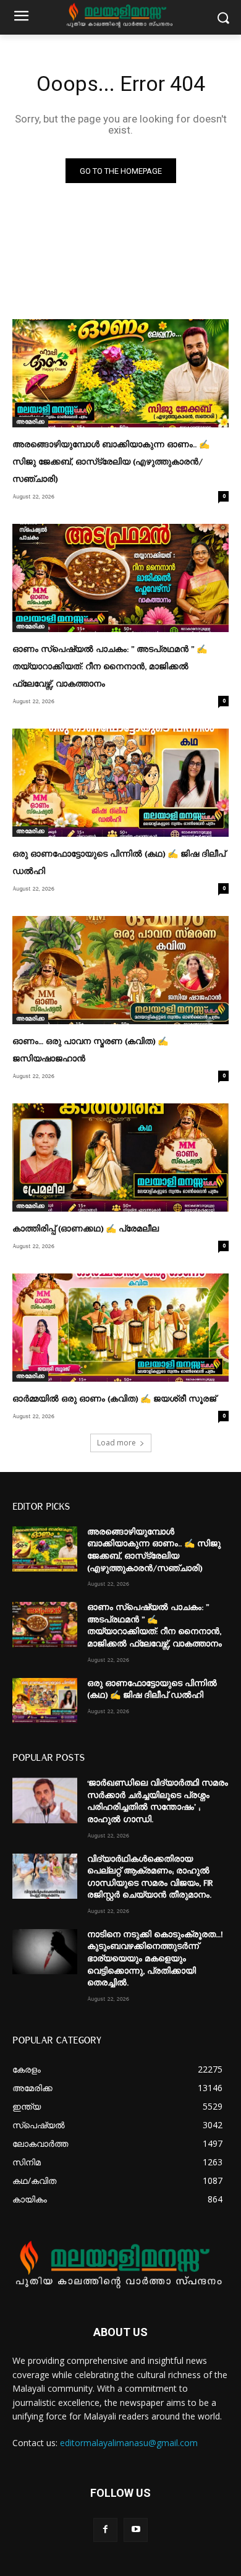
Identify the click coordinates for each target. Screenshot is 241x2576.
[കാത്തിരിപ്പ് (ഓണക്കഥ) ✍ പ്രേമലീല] (120, 1157)
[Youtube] (136, 2530)
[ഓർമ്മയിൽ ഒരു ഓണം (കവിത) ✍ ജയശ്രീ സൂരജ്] (120, 1328)
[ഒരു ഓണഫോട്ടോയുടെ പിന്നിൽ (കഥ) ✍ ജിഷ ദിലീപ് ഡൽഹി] (120, 783)
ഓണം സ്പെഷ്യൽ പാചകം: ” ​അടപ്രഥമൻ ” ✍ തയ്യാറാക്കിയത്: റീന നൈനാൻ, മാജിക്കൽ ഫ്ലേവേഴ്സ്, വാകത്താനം (110, 667)
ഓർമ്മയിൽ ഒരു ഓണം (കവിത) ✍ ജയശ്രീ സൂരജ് (114, 1399)
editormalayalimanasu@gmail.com (129, 2443)
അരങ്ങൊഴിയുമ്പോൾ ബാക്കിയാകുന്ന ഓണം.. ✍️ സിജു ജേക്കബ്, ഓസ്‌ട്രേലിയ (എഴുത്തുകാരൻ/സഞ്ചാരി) (111, 462)
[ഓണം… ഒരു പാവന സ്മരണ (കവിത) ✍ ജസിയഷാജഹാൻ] (120, 970)
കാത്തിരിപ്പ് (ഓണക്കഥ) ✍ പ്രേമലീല (86, 1229)
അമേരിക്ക (30, 422)
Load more (116, 1443)
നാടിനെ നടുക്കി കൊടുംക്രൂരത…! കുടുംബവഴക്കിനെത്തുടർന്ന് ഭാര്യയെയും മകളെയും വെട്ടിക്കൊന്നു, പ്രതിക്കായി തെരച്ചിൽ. (155, 1959)
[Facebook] (105, 2530)
